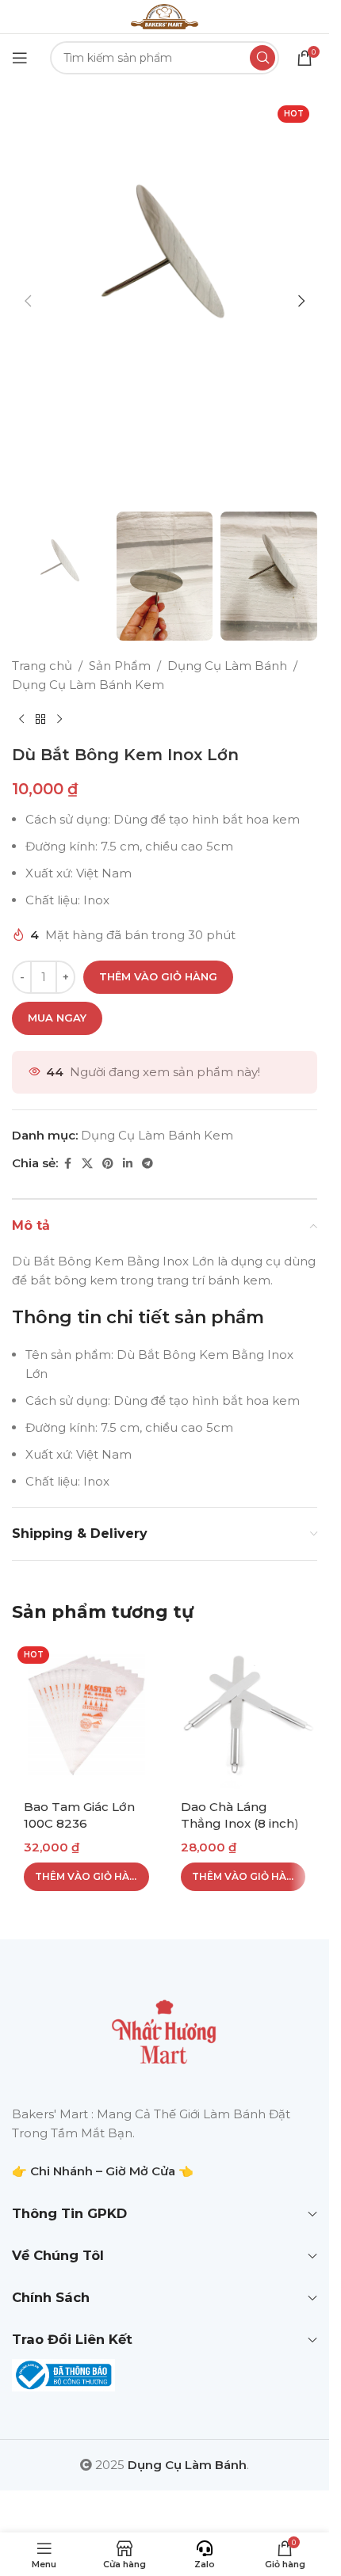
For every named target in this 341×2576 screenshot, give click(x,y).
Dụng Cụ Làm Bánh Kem (88, 685)
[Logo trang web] (164, 15)
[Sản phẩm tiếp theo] (59, 720)
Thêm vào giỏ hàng (158, 976)
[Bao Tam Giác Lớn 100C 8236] (86, 1715)
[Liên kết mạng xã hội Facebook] (67, 1164)
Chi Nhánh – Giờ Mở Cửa (103, 2171)
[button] (28, 301)
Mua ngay (57, 1018)
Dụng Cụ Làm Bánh (227, 666)
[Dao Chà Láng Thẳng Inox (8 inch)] (243, 1715)
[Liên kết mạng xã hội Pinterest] (108, 1164)
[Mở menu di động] (20, 58)
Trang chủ (42, 666)
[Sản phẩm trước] (21, 720)
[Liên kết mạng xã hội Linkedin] (128, 1164)
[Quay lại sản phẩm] (40, 720)
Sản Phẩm (120, 666)
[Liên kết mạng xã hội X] (87, 1164)
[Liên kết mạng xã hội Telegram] (148, 1164)
